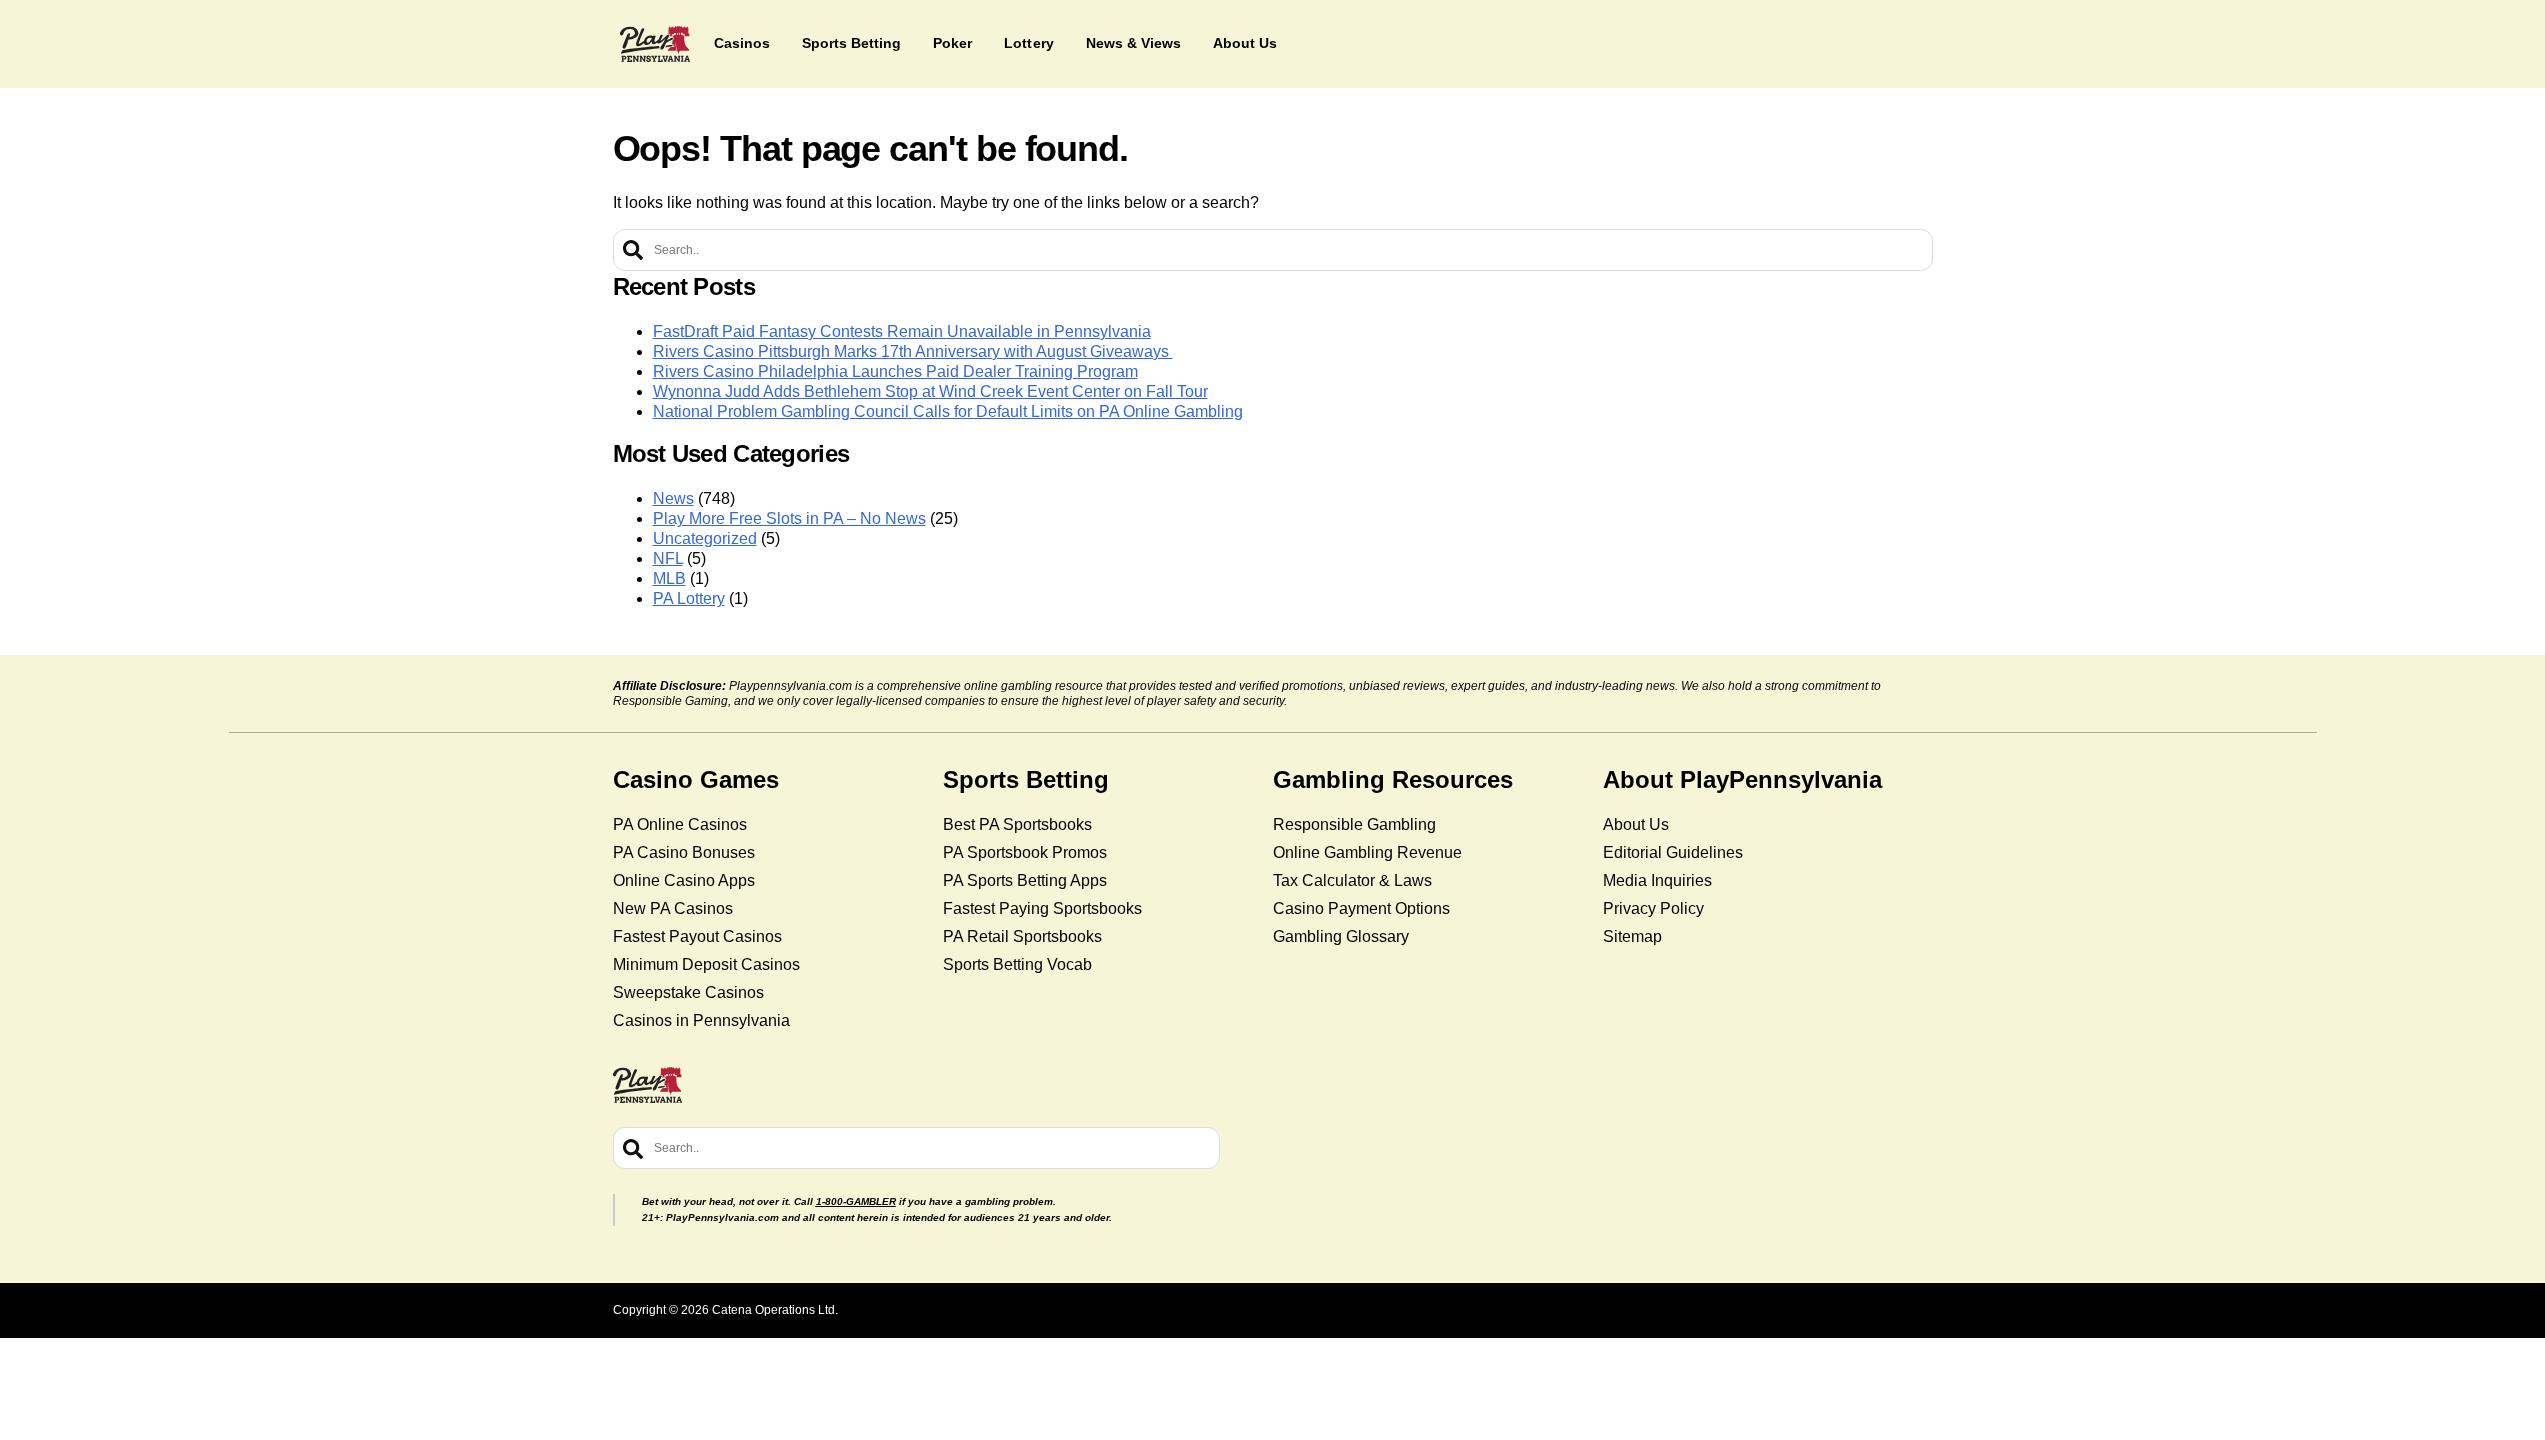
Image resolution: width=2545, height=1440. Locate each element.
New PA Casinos (673, 908)
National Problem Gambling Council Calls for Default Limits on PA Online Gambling (948, 411)
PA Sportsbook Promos (1025, 852)
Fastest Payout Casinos (697, 936)
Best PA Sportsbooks (1017, 824)
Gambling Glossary (1341, 936)
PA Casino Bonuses (684, 852)
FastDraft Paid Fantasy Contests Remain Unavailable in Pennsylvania (902, 331)
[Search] (633, 250)
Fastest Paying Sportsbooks (1042, 908)
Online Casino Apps (684, 880)
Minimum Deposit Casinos (706, 964)
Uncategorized (705, 538)
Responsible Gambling (1354, 824)
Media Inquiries (1657, 880)
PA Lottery (689, 598)
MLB (669, 578)
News (673, 498)
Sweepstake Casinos (688, 992)
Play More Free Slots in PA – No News (789, 518)
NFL (668, 558)
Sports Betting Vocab (1017, 964)
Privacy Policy (1653, 908)
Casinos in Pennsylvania (701, 1020)
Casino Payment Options (1361, 908)
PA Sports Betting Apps (1025, 880)
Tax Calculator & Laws (1352, 880)
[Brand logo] (655, 44)
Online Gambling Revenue (1367, 852)
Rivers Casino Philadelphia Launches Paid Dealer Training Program (895, 371)
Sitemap (1632, 936)
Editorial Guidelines (1673, 852)
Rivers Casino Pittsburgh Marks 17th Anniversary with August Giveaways (913, 351)
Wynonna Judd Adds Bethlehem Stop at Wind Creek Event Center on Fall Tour (930, 391)
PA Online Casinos (680, 824)
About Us (1636, 824)
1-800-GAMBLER (856, 1201)
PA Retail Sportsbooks (1022, 936)
